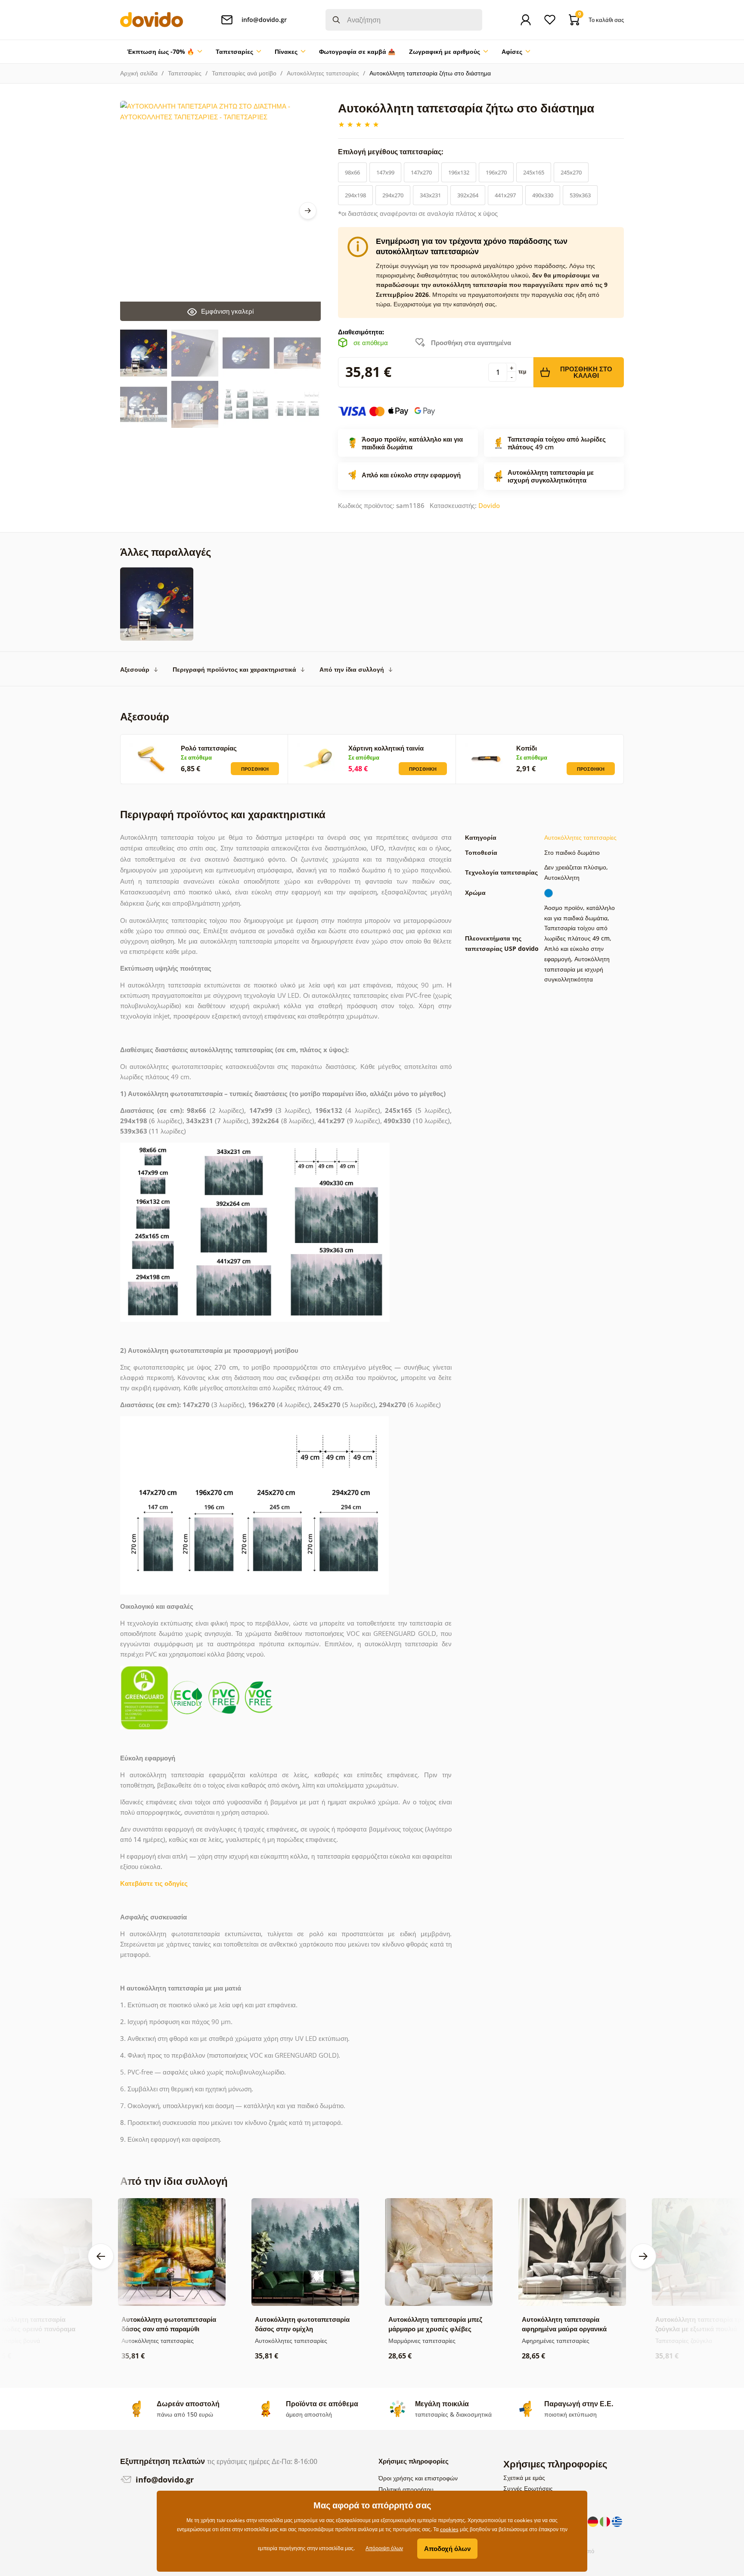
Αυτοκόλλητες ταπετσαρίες (323, 73)
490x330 (543, 195)
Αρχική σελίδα (139, 73)
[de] (594, 2521)
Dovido (489, 505)
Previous (101, 2256)
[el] (617, 2521)
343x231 (430, 195)
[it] (606, 2521)
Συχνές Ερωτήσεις (528, 2488)
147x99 (385, 172)
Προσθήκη (255, 769)
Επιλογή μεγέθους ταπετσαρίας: (392, 152)
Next (308, 211)
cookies (449, 2529)
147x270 (421, 172)
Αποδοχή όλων (447, 2548)
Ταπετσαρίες (185, 73)
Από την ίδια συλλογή (352, 669)
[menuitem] (164, 52)
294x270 (393, 195)
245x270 (571, 172)
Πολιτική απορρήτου (406, 2489)
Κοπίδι (527, 748)
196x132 (459, 172)
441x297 (505, 195)
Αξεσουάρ (135, 669)
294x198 (355, 195)
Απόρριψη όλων (384, 2548)
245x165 (534, 172)
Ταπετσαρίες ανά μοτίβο (244, 73)
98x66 (352, 172)
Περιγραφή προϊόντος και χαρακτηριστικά (234, 669)
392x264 (468, 195)
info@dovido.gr (164, 2479)
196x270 (496, 172)
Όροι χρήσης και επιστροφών (418, 2478)
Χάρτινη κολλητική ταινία (386, 748)
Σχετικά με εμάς (524, 2478)
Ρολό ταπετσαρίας (209, 748)
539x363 (580, 195)
